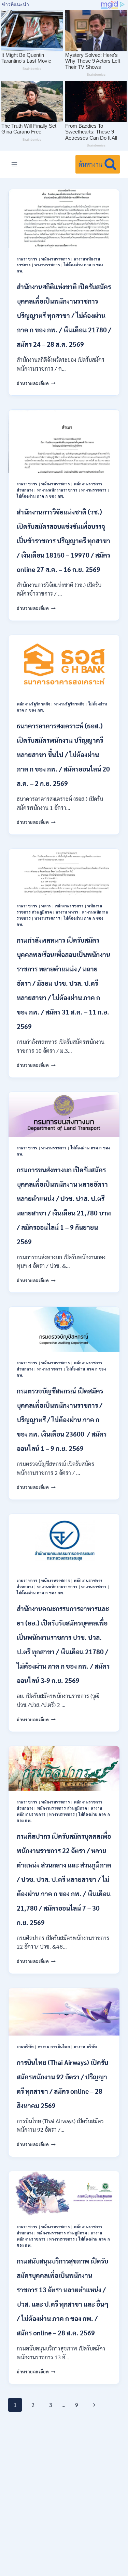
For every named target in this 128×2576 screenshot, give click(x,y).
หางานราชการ (47, 265)
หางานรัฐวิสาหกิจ (69, 704)
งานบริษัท (25, 2047)
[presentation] (64, 219)
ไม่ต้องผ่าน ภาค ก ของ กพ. (40, 496)
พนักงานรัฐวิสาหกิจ (34, 704)
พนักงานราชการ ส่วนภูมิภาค (62, 1808)
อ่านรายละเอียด (36, 383)
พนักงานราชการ (56, 259)
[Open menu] (15, 164)
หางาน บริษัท (86, 2047)
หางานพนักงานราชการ (58, 490)
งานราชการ (27, 259)
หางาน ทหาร (67, 912)
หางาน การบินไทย (54, 2047)
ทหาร (46, 906)
